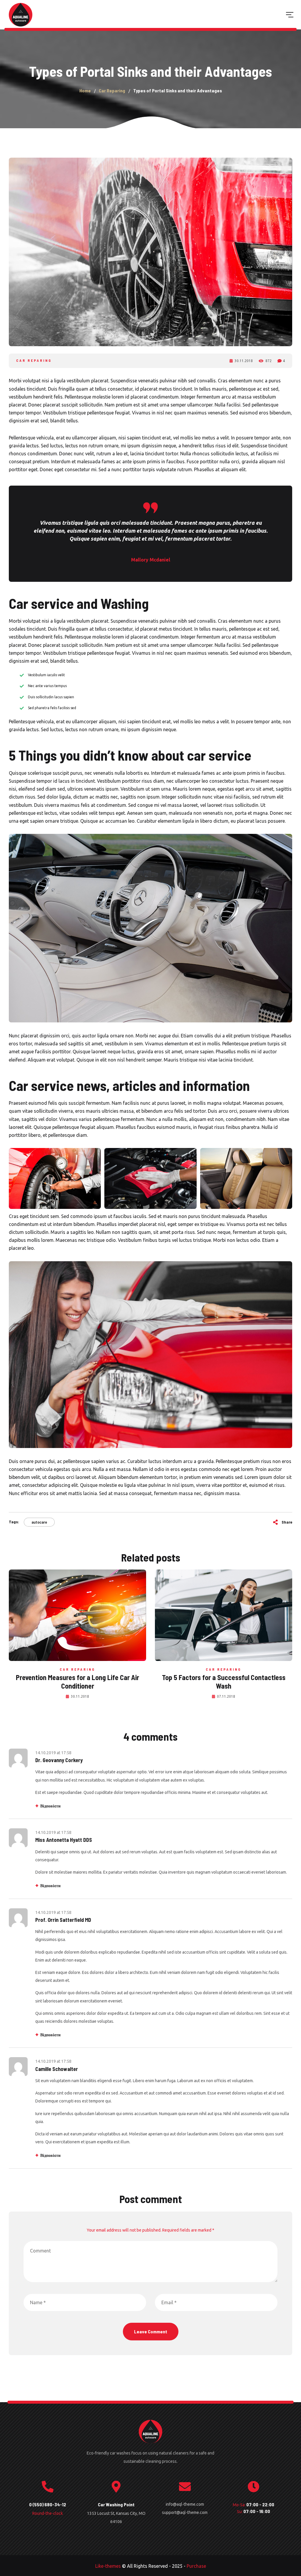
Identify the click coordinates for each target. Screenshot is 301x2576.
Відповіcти (50, 1806)
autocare (39, 1522)
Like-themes (108, 2566)
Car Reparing (34, 360)
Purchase (196, 2566)
